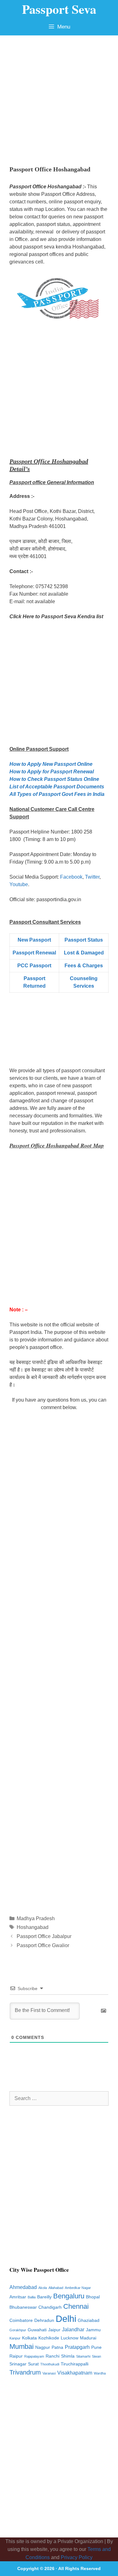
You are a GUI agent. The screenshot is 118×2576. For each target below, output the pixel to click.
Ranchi (53, 2356)
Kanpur (15, 2338)
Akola (43, 2288)
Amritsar (18, 2297)
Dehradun (44, 2320)
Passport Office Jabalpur (44, 1936)
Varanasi (49, 2373)
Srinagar (18, 2364)
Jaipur (54, 2330)
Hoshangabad (33, 1927)
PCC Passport (34, 966)
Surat (33, 2364)
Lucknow (70, 2338)
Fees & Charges (84, 966)
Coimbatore (21, 2320)
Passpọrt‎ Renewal (34, 953)
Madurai (88, 2338)
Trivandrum (25, 2372)
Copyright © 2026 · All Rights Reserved (59, 2568)
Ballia (32, 2297)
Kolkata (29, 2338)
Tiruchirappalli (75, 2364)
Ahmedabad (23, 2287)
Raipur (16, 2356)
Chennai (76, 2306)
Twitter (92, 877)
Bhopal (93, 2297)
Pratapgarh (77, 2347)
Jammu (93, 2330)
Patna (57, 2347)
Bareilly (44, 2297)
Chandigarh (50, 2307)
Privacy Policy (77, 2557)
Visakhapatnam (75, 2373)
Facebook (71, 877)
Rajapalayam (34, 2356)
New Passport (34, 940)
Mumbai (22, 2346)
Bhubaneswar (23, 2307)
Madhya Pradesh (36, 1918)
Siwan (96, 2356)
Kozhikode (49, 2338)
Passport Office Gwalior (43, 1945)
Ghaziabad (89, 2320)
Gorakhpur (18, 2330)
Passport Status (84, 940)
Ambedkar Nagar (78, 2288)
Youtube (19, 884)
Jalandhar (73, 2330)
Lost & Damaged (84, 953)
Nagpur (43, 2347)
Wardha (100, 2373)
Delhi (66, 2319)
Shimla (68, 2356)
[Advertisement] (59, 97)
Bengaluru (69, 2296)
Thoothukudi (50, 2364)
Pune (96, 2347)
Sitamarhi (83, 2356)
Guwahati (37, 2330)
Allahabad (56, 2288)
